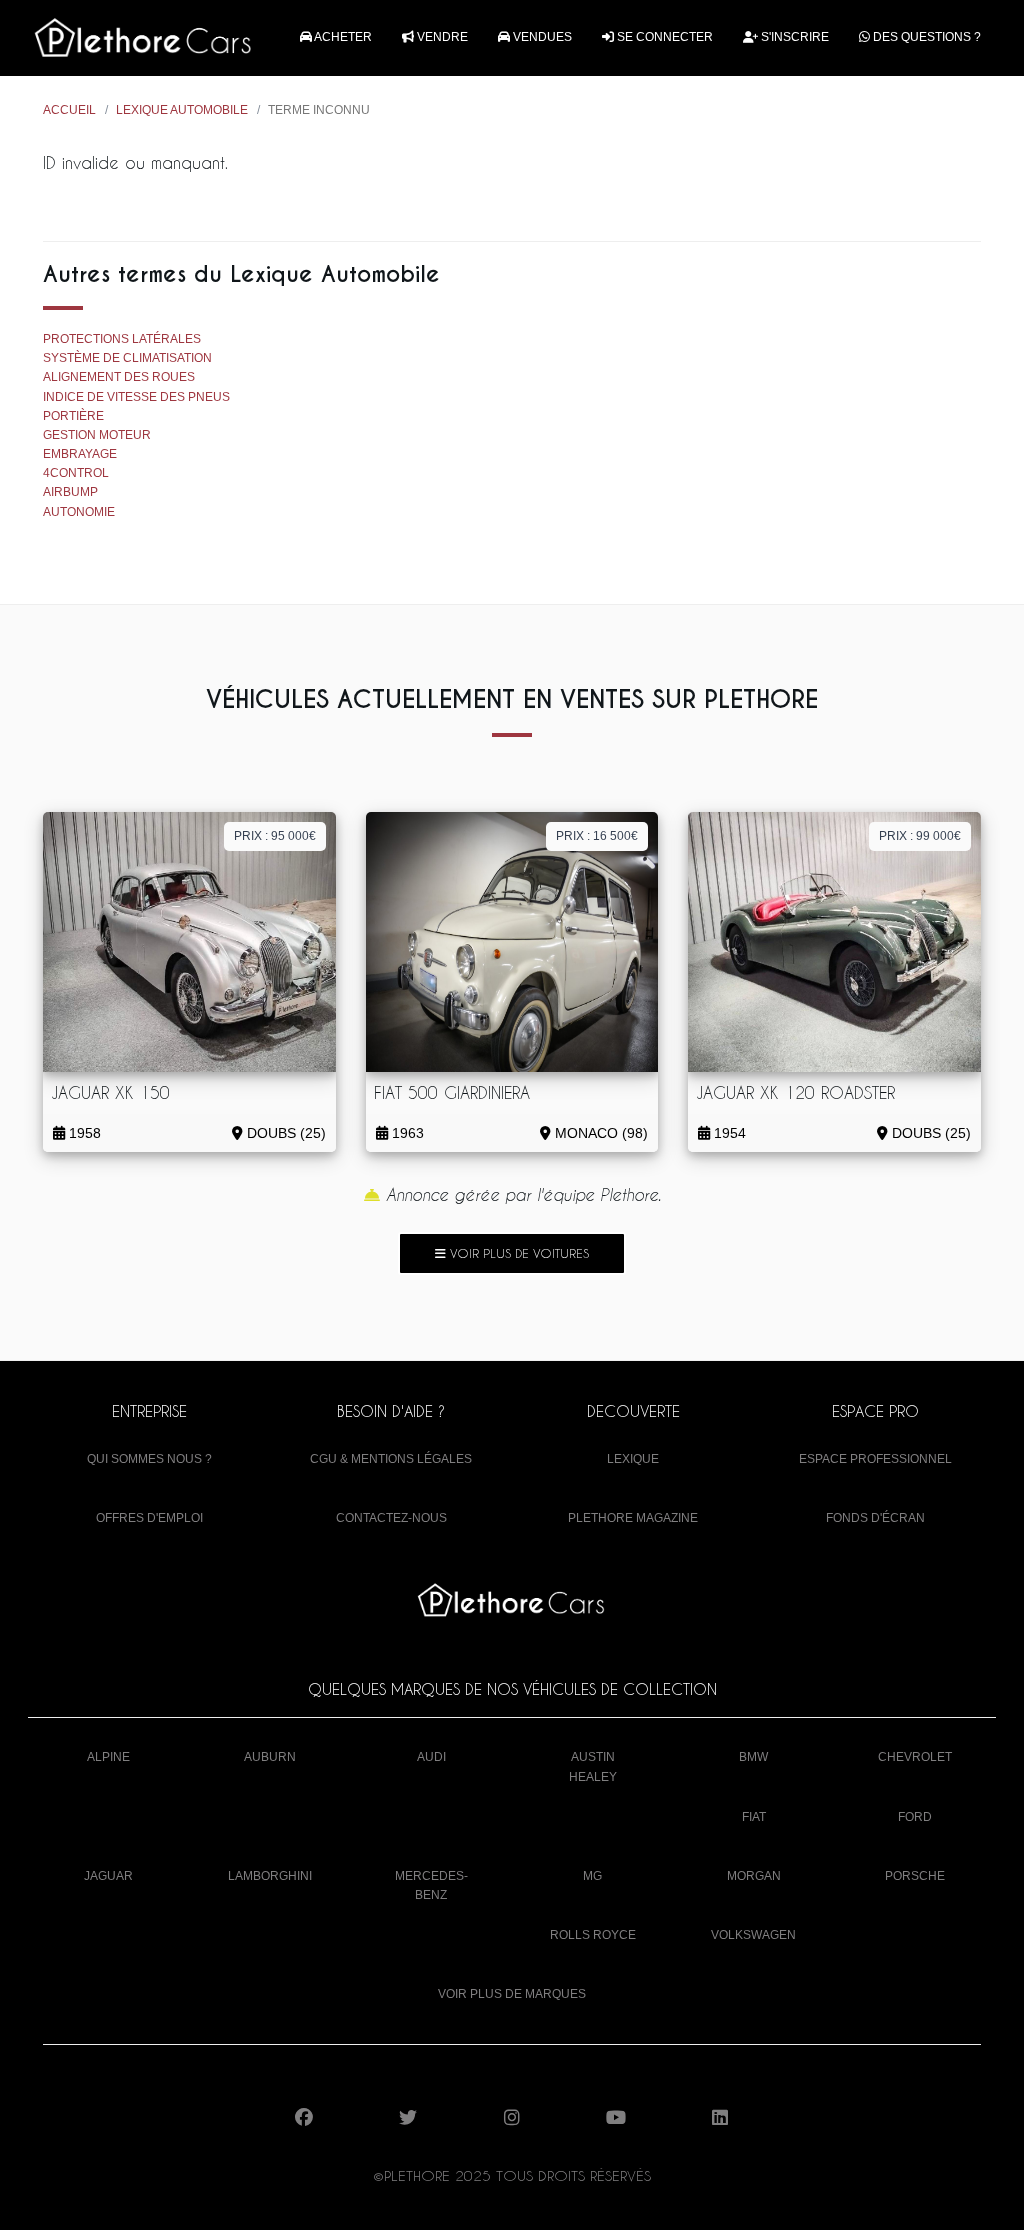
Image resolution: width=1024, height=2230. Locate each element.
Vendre (441, 37)
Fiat (754, 1817)
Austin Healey (593, 1766)
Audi (431, 1757)
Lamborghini (270, 1876)
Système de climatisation (127, 358)
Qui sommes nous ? (149, 1459)
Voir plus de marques (512, 1994)
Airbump (70, 492)
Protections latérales (122, 339)
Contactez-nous (391, 1518)
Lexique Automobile (182, 110)
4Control (76, 473)
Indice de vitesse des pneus (136, 397)
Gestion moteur (97, 435)
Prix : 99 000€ (920, 836)
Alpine (108, 1757)
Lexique (633, 1459)
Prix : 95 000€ (275, 836)
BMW (753, 1757)
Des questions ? (925, 37)
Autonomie (79, 512)
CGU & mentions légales (391, 1459)
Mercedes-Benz (431, 1885)
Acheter (342, 37)
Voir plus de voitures (517, 1253)
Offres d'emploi (149, 1518)
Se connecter (663, 37)
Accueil (69, 110)
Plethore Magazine (633, 1518)
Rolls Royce (593, 1935)
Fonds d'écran (875, 1518)
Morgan (754, 1876)
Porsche (915, 1876)
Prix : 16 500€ (597, 836)
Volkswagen (753, 1935)
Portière (73, 416)
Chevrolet (915, 1757)
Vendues (541, 37)
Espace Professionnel (875, 1459)
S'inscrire (793, 37)
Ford (915, 1817)
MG (592, 1876)
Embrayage (80, 454)
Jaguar (108, 1876)
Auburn (270, 1757)
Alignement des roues (119, 377)
